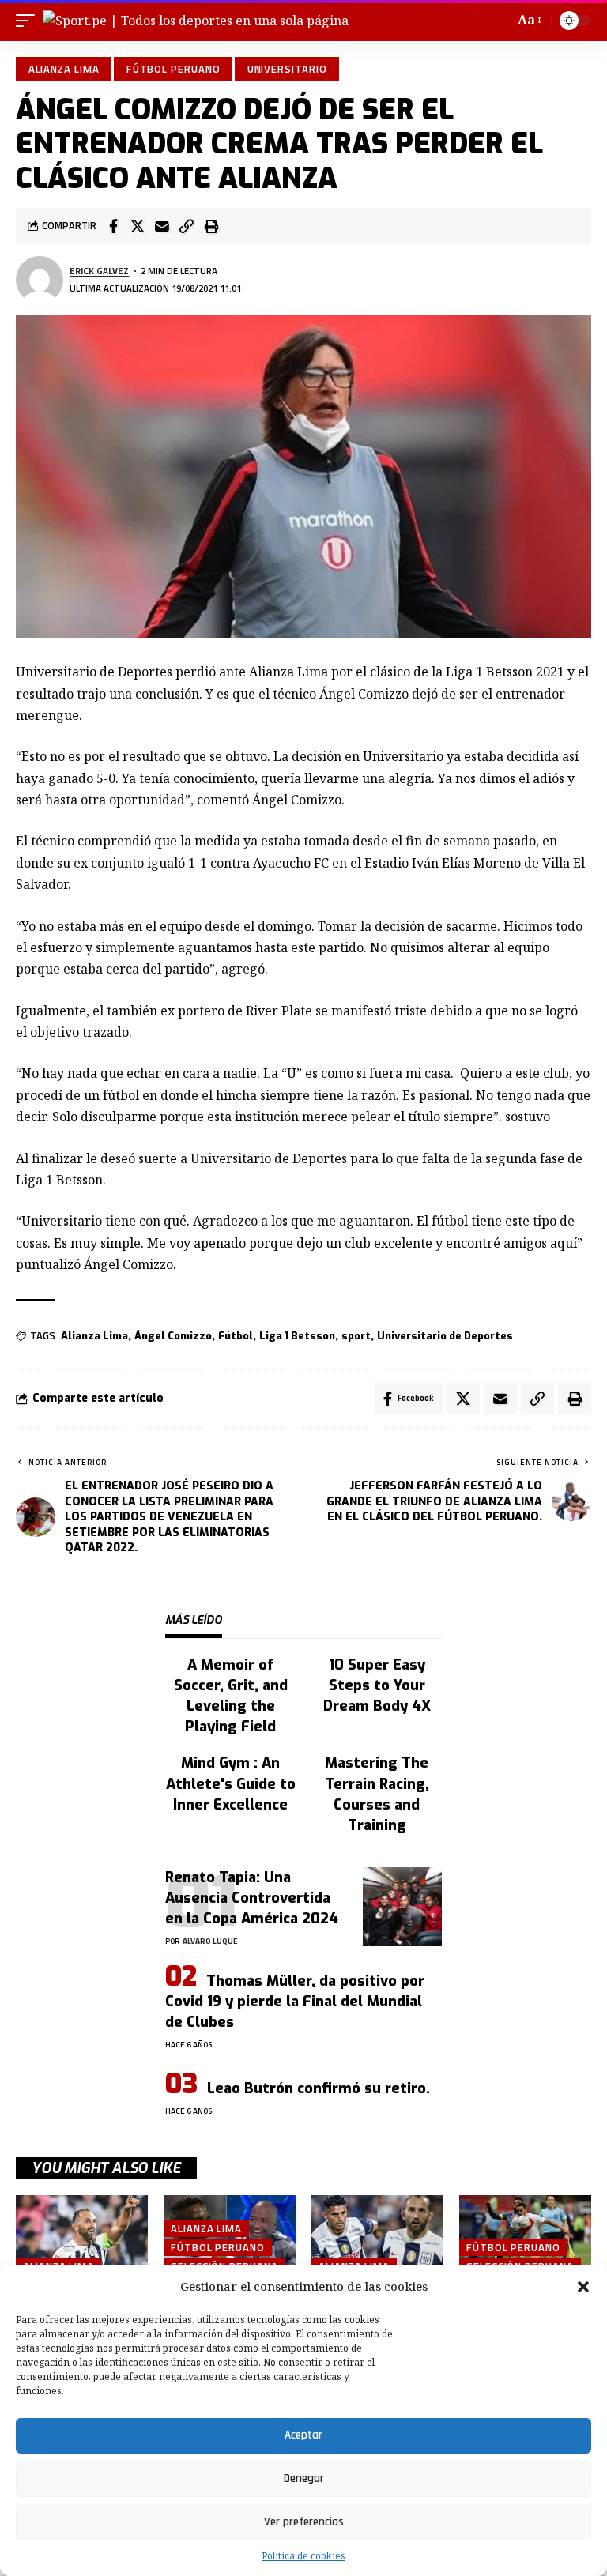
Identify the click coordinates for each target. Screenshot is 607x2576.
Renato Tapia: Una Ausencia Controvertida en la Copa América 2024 (252, 1898)
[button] (583, 2287)
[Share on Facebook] (113, 226)
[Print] (211, 226)
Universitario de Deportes (445, 1336)
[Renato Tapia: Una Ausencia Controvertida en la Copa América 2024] (402, 1907)
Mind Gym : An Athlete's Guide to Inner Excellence (231, 1783)
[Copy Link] (187, 226)
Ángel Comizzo (173, 1336)
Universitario (287, 69)
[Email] (162, 226)
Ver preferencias (304, 2522)
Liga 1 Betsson (297, 1336)
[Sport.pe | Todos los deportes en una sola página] (196, 21)
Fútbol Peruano (173, 69)
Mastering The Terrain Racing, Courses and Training (377, 1794)
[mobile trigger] (29, 21)
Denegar (304, 2478)
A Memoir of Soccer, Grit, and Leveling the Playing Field (231, 1696)
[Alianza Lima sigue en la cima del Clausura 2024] (82, 2235)
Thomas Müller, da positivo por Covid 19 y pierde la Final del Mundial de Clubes (295, 2002)
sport (356, 1336)
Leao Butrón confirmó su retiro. (319, 2088)
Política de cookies (303, 2556)
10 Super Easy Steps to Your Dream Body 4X (377, 1685)
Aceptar (303, 2435)
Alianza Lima (64, 69)
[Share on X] (138, 226)
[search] (499, 21)
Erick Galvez (99, 271)
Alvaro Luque (210, 1941)
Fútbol (236, 1336)
